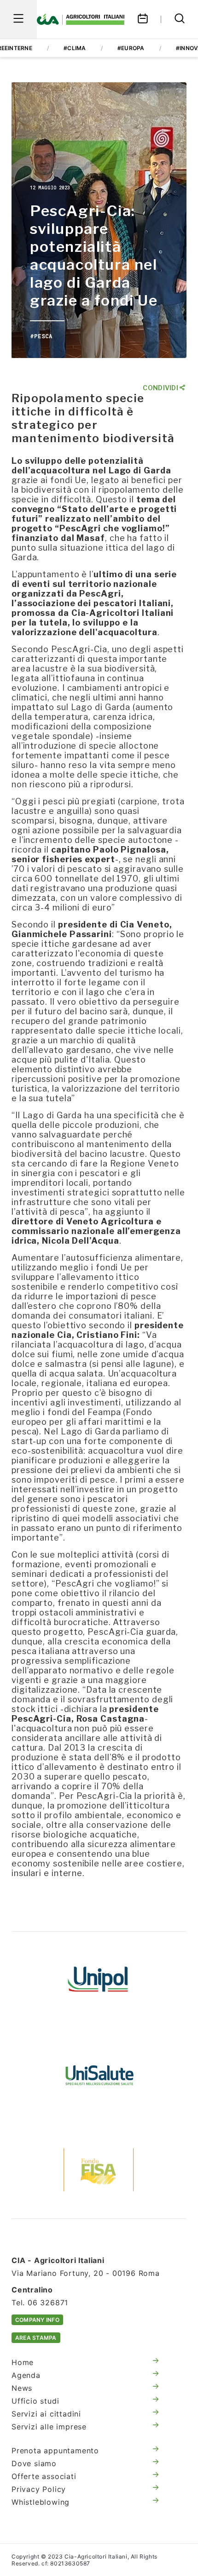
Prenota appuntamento (55, 2451)
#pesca (41, 336)
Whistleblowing (41, 2502)
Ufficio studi (35, 2401)
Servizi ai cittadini (46, 2414)
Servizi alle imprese (49, 2427)
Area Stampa (36, 2338)
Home (23, 2362)
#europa (131, 48)
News (22, 2388)
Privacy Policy (39, 2489)
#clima (75, 48)
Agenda (26, 2375)
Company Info (37, 2320)
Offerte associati (44, 2476)
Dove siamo (34, 2463)
